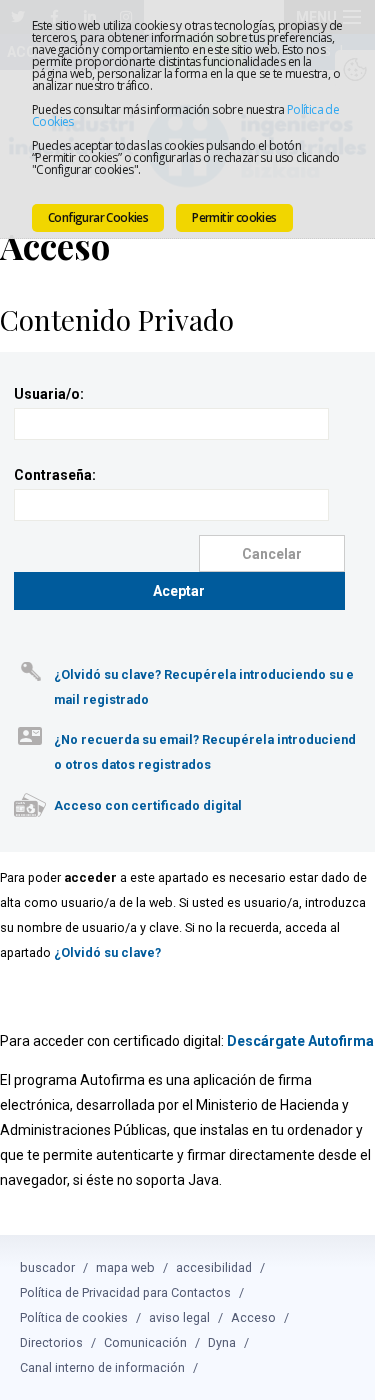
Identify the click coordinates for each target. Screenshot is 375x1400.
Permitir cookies (234, 217)
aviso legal (179, 1317)
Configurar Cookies (98, 217)
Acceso (253, 1317)
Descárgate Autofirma (300, 1041)
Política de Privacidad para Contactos (125, 1292)
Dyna (222, 1342)
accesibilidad (214, 1267)
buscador (47, 1267)
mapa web (125, 1267)
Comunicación (145, 1342)
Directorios (51, 1342)
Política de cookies (74, 1317)
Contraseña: (55, 475)
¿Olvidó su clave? (107, 952)
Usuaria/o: (49, 394)
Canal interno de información (102, 1367)
